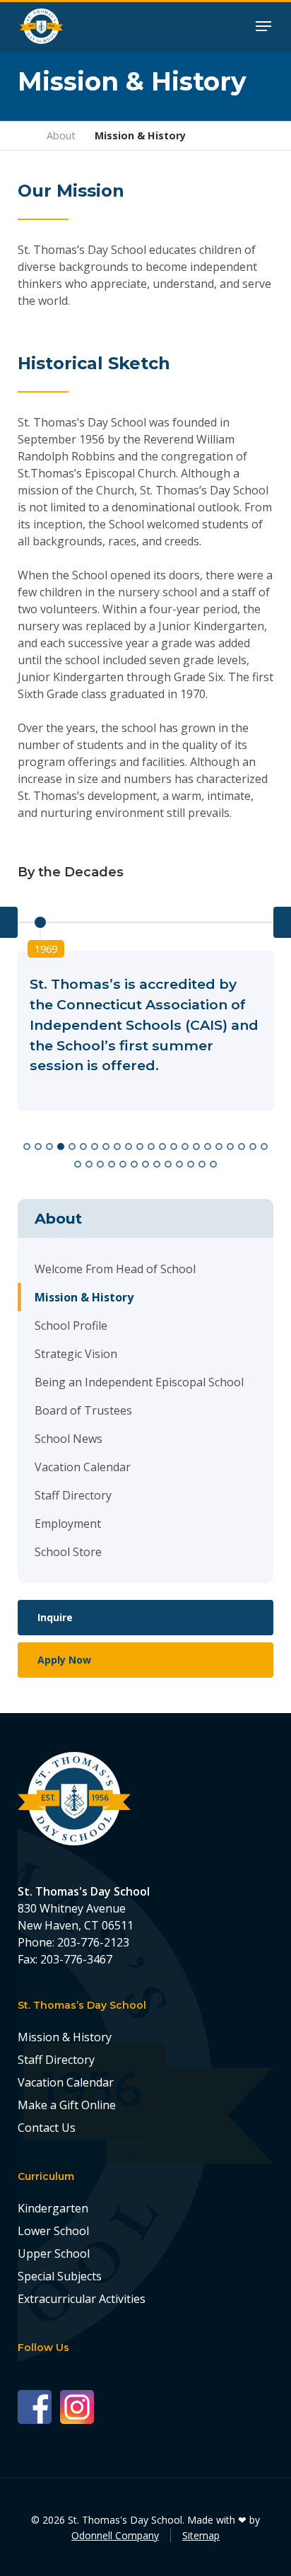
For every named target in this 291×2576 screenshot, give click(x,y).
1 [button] (29, 1145)
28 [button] (136, 1163)
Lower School (53, 2231)
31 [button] (170, 1163)
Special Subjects (60, 2276)
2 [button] (40, 1145)
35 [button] (215, 1163)
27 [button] (125, 1163)
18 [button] (221, 1145)
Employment (68, 1524)
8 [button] (108, 1145)
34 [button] (204, 1163)
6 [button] (85, 1145)
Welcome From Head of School (115, 1269)
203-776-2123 (93, 1942)
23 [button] (80, 1163)
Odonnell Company (115, 2535)
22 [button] (266, 1145)
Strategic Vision (76, 1354)
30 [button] (159, 1163)
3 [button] (52, 1145)
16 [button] (198, 1145)
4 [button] (63, 1145)
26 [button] (114, 1163)
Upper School (54, 2253)
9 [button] (119, 1145)
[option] (146, 1031)
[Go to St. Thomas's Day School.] (23, 135)
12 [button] (153, 1145)
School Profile (71, 1325)
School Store (68, 1552)
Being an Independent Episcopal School (139, 1382)
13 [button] (165, 1145)
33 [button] (193, 1163)
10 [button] (131, 1145)
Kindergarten (53, 2208)
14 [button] (176, 1145)
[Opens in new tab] (39, 2406)
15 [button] (187, 1145)
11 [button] (142, 1145)
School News (69, 1439)
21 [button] (255, 1145)
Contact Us (47, 2128)
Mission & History (84, 1297)
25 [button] (102, 1163)
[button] (263, 25)
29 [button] (148, 1163)
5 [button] (74, 1145)
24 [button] (91, 1163)
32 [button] (182, 1163)
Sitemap (201, 2535)
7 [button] (97, 1145)
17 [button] (210, 1145)
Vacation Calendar (83, 1467)
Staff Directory (73, 1495)
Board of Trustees (83, 1410)
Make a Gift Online (67, 2105)
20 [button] (244, 1145)
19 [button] (232, 1145)
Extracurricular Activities (82, 2299)
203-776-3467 (76, 1959)
